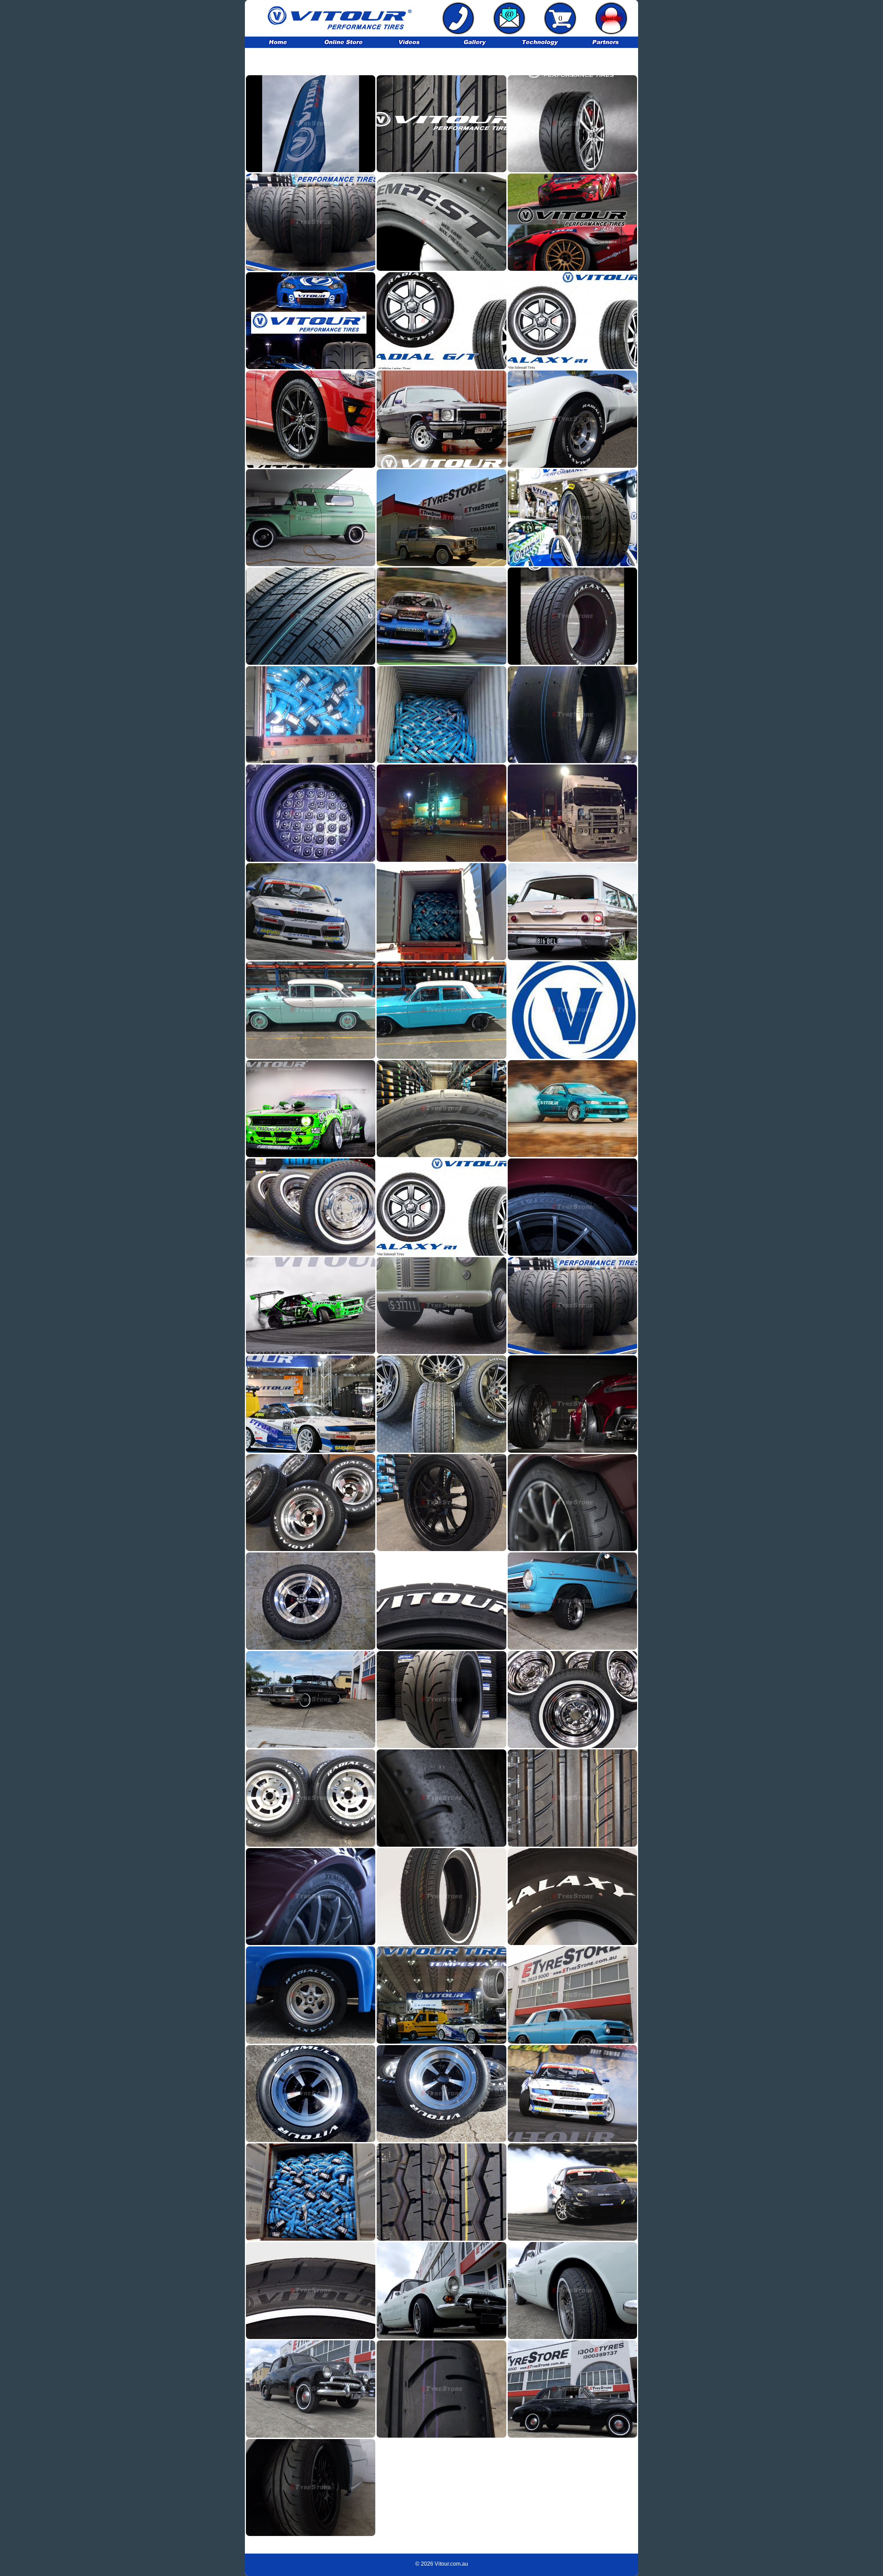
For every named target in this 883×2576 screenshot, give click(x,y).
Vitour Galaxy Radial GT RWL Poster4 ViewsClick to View (441, 320)
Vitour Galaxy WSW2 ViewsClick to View (441, 2290)
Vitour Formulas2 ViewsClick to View (441, 1404)
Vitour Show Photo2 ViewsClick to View (572, 517)
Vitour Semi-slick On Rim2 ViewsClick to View (441, 1108)
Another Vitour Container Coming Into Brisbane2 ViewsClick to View (572, 813)
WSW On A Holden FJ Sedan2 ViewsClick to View (311, 2389)
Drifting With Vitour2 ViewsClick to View (441, 616)
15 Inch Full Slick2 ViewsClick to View (572, 714)
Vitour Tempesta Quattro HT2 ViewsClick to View (311, 616)
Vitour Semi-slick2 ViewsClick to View (441, 1502)
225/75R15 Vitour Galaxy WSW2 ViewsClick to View (441, 517)
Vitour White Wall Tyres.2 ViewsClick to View (311, 1207)
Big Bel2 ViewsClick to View (572, 911)
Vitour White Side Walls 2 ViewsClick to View (572, 2389)
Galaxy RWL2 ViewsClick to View (572, 1896)
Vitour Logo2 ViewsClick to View (572, 1010)
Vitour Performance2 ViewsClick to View (311, 1305)
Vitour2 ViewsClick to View (572, 616)
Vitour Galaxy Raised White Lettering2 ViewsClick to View (572, 1601)
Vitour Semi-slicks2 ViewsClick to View (572, 1404)
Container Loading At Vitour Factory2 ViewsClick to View (441, 714)
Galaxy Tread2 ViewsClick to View (572, 1798)
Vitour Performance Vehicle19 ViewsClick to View (311, 320)
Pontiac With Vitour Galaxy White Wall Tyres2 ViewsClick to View (311, 1699)
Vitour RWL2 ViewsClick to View (311, 2093)
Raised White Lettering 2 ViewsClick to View (311, 1798)
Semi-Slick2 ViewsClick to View (441, 1699)
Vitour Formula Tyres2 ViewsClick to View (441, 1010)
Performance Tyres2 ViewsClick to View (572, 2192)
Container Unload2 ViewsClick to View (441, 911)
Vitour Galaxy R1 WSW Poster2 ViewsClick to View (572, 320)
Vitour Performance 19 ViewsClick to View (572, 222)
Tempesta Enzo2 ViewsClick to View (441, 1995)
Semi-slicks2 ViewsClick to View (311, 2487)
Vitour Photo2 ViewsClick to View (572, 1207)
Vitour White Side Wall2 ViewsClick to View (572, 1699)
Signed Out (611, 18)
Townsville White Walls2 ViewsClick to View (311, 1010)
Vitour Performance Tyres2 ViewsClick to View (572, 1305)
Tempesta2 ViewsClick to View (311, 1896)
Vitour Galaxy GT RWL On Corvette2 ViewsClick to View (572, 419)
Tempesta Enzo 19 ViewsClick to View (572, 124)
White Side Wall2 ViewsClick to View (441, 1896)
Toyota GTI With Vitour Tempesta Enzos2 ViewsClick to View (311, 419)
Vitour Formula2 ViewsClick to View (441, 1601)
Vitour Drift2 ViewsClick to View (572, 1108)
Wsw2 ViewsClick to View (572, 2290)
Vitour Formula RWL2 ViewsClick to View (572, 1995)
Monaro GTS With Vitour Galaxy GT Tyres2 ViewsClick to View (441, 419)
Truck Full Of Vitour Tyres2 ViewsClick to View (311, 2192)
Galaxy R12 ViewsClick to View (441, 1207)
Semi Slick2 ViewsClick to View (441, 1798)
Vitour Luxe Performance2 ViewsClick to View (311, 1108)
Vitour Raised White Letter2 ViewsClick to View (311, 1502)
